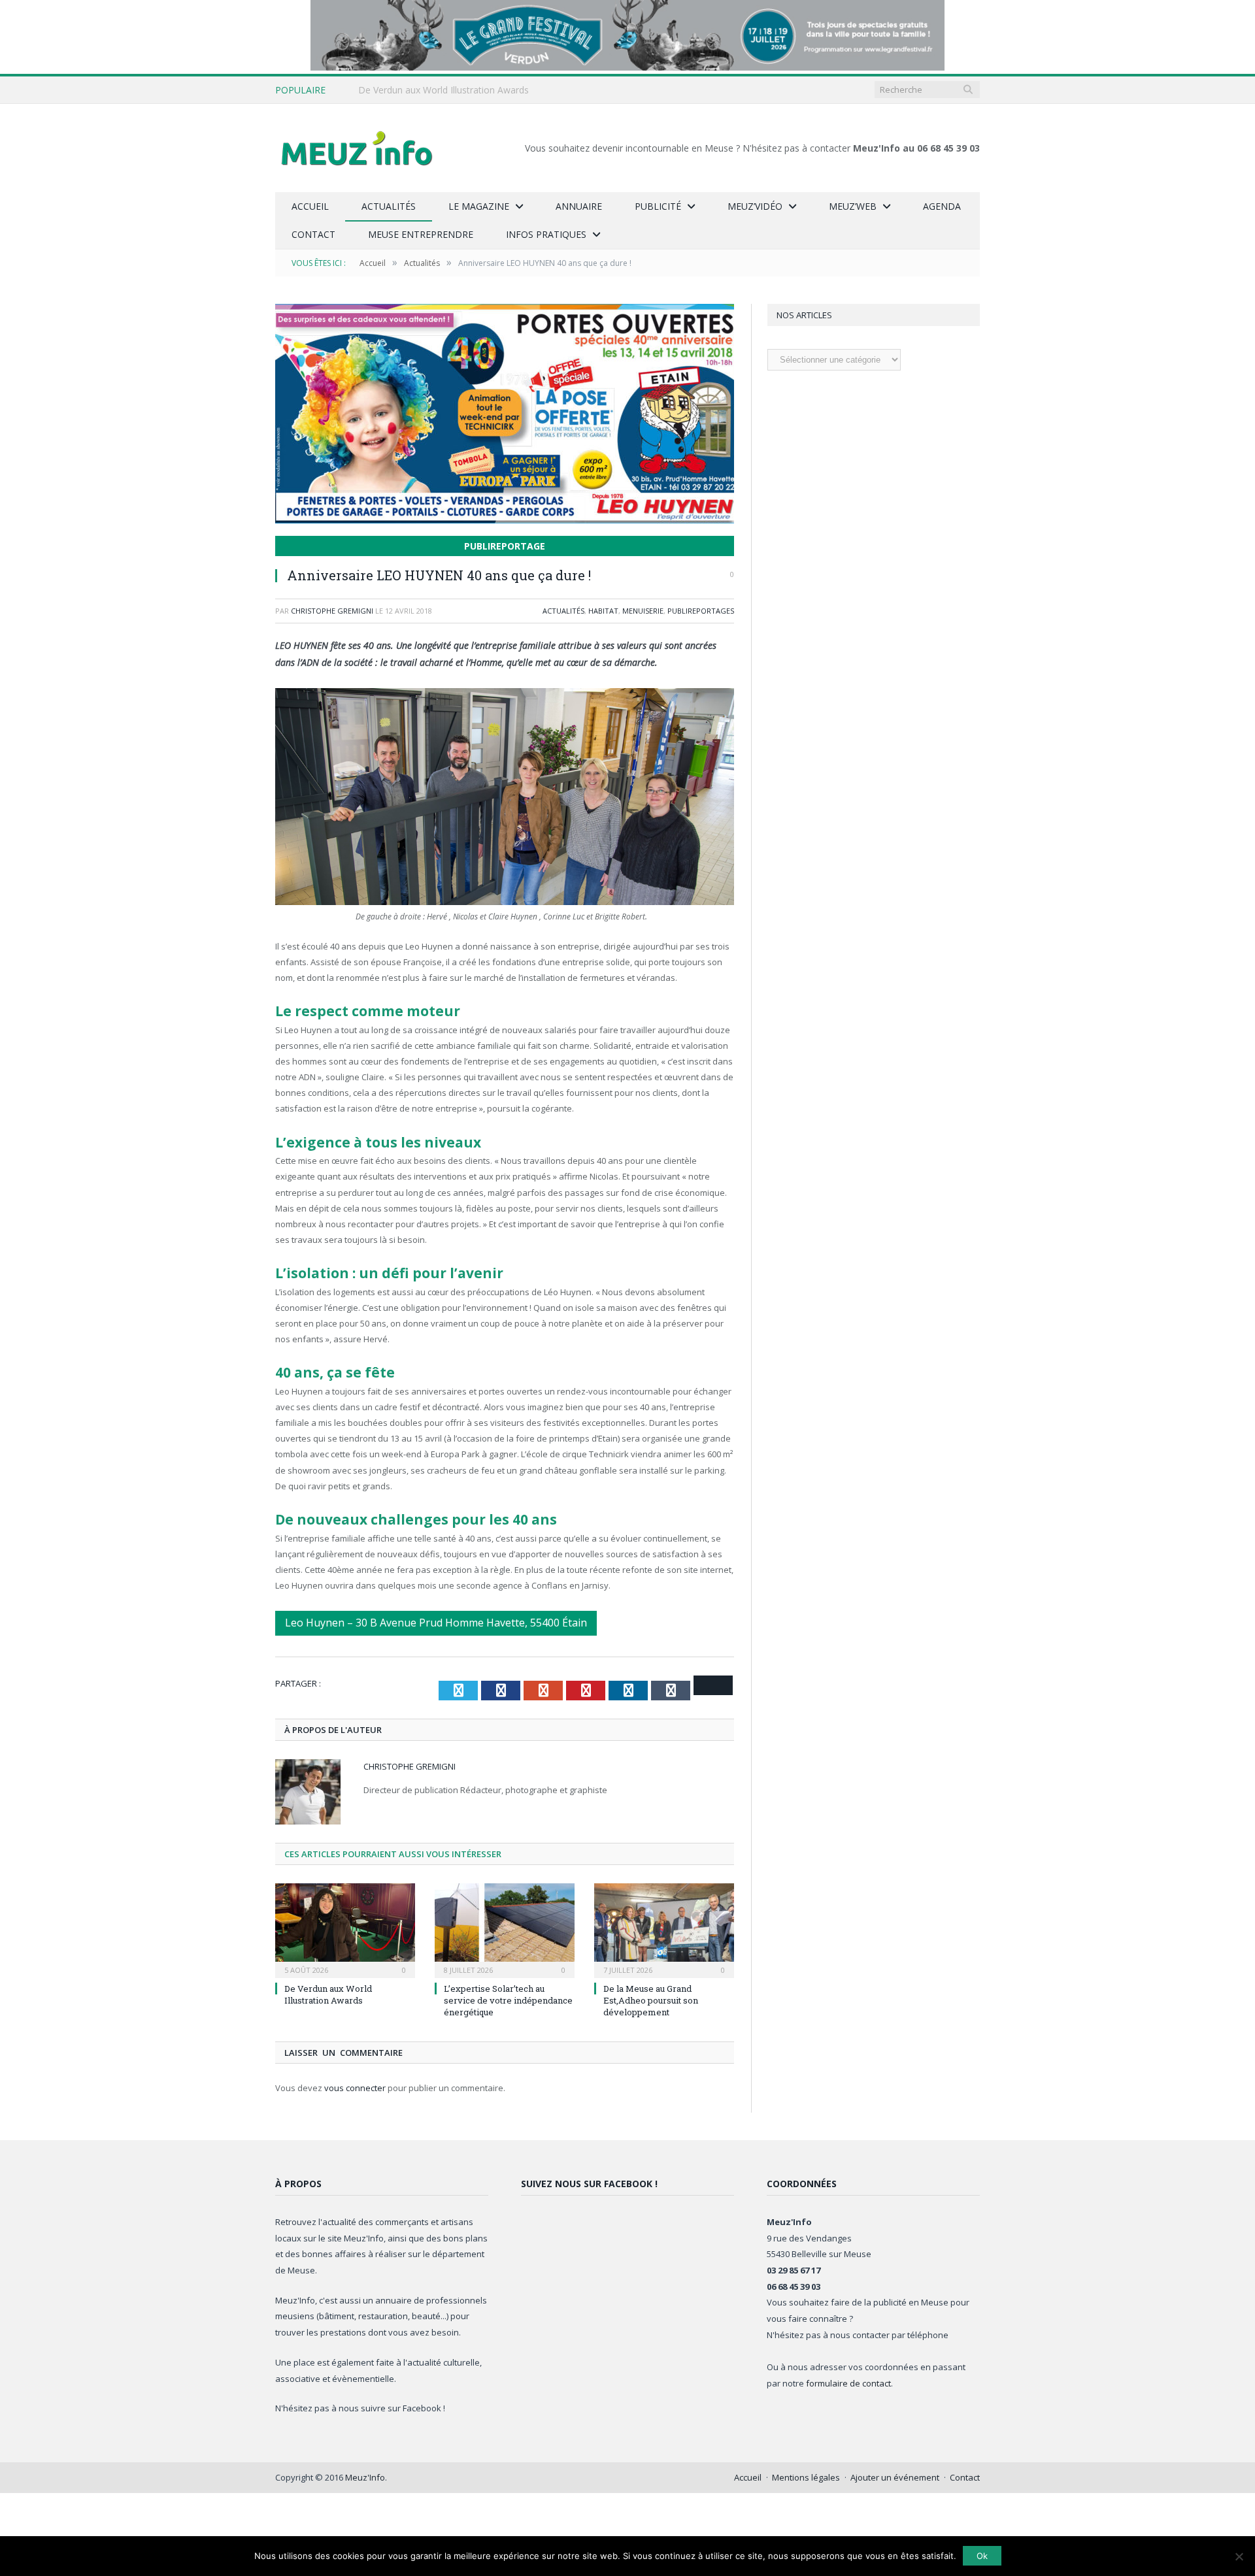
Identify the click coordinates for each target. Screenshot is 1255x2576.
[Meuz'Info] (357, 148)
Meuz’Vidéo (755, 206)
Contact (313, 234)
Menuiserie (643, 611)
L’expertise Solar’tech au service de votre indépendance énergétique (508, 2000)
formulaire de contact (848, 2383)
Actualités (389, 206)
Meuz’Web (853, 206)
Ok (982, 2556)
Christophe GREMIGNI (332, 611)
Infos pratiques (546, 234)
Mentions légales (806, 2477)
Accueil (310, 206)
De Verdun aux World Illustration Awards (443, 90)
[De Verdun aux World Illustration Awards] (345, 1929)
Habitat (603, 611)
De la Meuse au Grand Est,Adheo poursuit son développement (651, 2000)
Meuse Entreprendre (421, 234)
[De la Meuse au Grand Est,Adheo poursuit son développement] (664, 1929)
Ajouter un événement (895, 2477)
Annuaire (579, 206)
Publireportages (701, 611)
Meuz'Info (365, 2477)
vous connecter (355, 2088)
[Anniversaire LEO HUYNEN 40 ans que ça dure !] (505, 415)
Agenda (942, 206)
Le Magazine (479, 206)
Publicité (658, 206)
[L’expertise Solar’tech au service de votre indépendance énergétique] (505, 1929)
